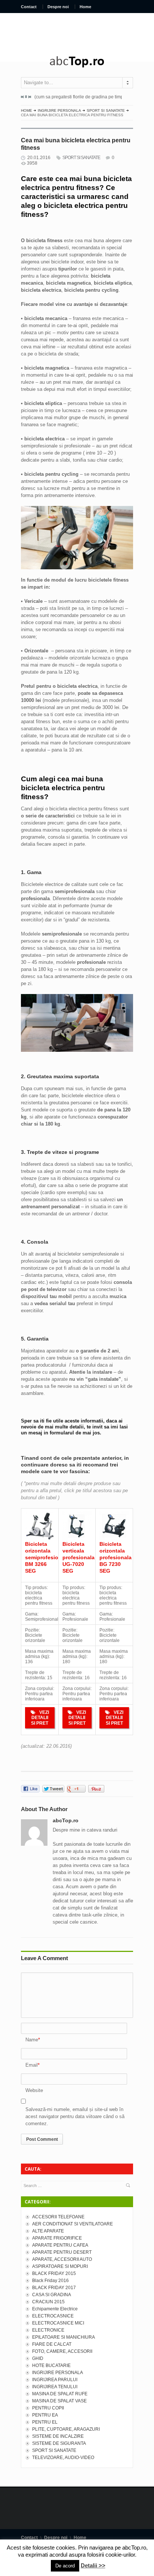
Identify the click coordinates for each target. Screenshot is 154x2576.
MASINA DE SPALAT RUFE (60, 2394)
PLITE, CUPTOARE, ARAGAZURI (66, 2429)
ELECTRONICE (48, 2330)
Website (34, 2090)
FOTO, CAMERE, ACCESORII (62, 2351)
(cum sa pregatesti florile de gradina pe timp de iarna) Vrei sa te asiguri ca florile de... (85, 97)
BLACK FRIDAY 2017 (54, 2288)
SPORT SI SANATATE (106, 110)
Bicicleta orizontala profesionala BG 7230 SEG (115, 1557)
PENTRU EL (45, 2422)
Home (85, 7)
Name (32, 2040)
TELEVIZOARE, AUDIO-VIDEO (63, 2458)
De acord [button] (65, 2566)
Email (32, 2065)
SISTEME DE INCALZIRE (58, 2436)
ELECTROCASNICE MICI (58, 2323)
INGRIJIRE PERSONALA (59, 110)
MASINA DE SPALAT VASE (59, 2401)
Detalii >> (93, 2565)
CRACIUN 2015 (48, 2302)
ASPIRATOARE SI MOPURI (60, 2266)
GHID (38, 2358)
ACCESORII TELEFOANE (58, 2217)
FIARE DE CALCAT (52, 2344)
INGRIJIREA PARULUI (55, 2380)
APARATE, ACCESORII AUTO (62, 2259)
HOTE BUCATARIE (51, 2365)
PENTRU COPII (48, 2408)
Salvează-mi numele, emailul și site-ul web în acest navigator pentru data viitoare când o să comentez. (75, 2116)
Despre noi (58, 7)
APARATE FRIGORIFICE (57, 2238)
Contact (29, 7)
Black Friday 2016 (50, 2281)
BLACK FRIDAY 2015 (54, 2273)
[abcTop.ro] (77, 62)
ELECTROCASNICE (53, 2316)
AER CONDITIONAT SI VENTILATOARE (73, 2224)
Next (30, 97)
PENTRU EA (45, 2415)
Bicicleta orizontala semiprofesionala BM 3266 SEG (47, 1557)
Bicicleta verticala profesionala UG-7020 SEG (78, 1557)
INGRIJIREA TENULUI (55, 2387)
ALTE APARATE (48, 2231)
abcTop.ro (66, 1820)
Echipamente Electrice (55, 2309)
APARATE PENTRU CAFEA (60, 2245)
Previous (22, 97)
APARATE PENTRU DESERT (62, 2252)
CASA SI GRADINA (52, 2295)
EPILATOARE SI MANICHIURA (64, 2337)
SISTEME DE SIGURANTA (59, 2443)
